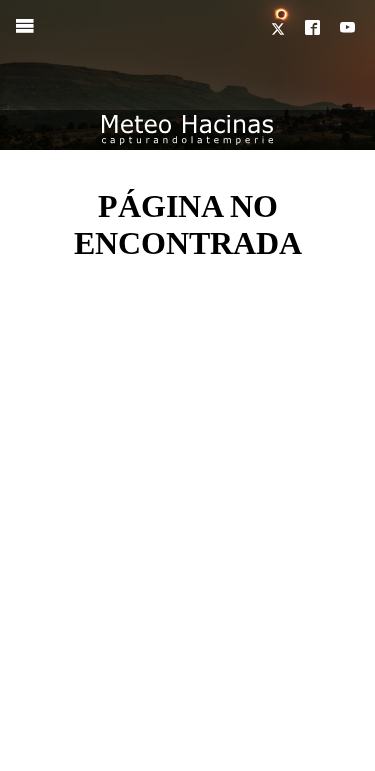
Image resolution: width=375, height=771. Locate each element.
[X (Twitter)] (280, 29)
